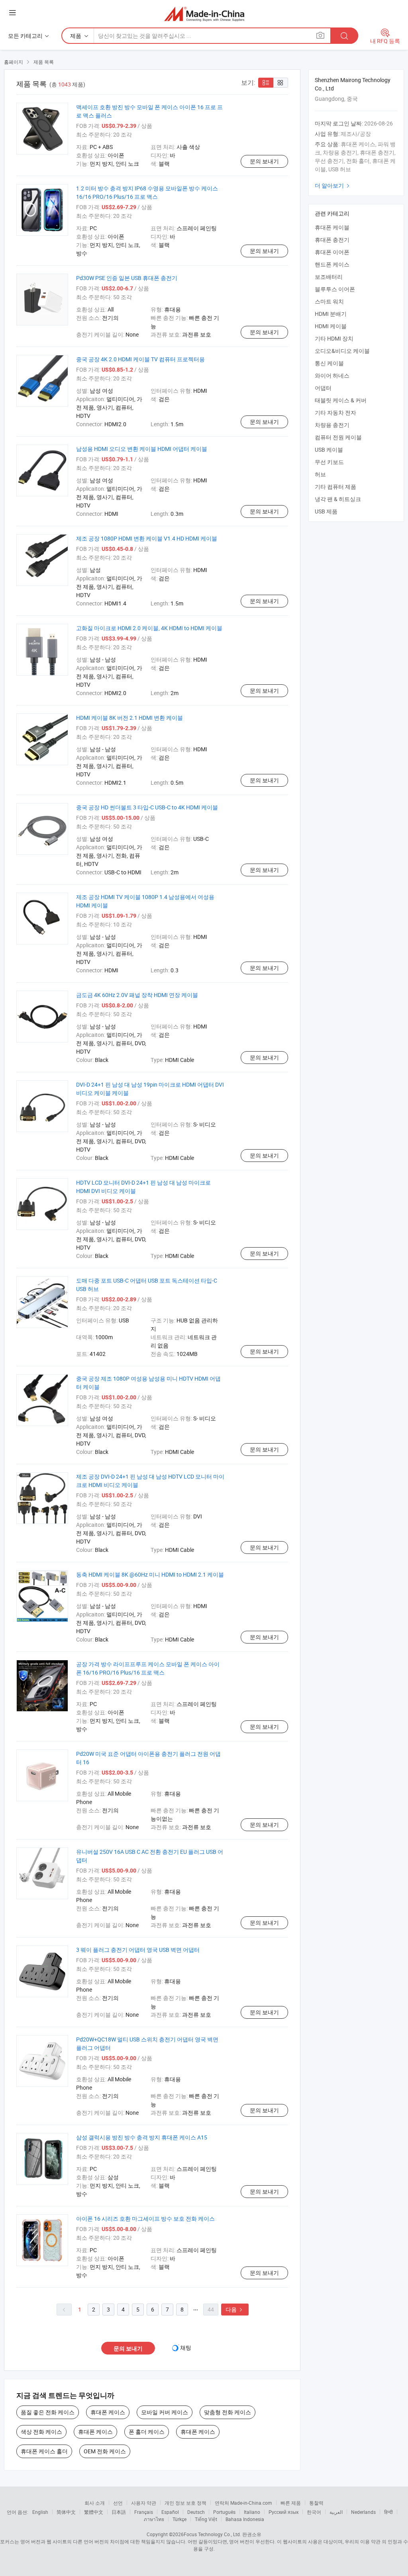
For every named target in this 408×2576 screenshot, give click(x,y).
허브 (320, 474)
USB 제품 (326, 511)
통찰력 (316, 2503)
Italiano (252, 2512)
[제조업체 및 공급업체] (204, 14)
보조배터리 (329, 277)
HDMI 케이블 (331, 326)
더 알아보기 (333, 185)
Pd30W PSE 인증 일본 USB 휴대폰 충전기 (127, 278)
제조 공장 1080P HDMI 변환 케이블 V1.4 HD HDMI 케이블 (147, 538)
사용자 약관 (144, 2503)
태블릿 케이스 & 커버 (341, 400)
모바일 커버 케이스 (165, 2412)
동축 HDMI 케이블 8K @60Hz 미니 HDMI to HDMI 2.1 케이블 (150, 1574)
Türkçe (179, 2519)
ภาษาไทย (154, 2519)
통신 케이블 (329, 363)
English (40, 2512)
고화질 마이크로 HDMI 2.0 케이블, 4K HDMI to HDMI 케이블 (149, 628)
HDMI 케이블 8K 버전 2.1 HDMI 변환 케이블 (129, 718)
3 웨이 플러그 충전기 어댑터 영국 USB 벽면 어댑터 (138, 1950)
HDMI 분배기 (331, 314)
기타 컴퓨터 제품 (335, 487)
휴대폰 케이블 (332, 227)
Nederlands (363, 2512)
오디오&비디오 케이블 (342, 351)
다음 (235, 2309)
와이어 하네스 (332, 375)
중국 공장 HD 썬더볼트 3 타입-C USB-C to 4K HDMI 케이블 (147, 807)
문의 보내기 (264, 161)
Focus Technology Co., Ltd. (212, 2534)
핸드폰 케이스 (332, 264)
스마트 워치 (329, 301)
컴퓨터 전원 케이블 (338, 437)
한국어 (314, 2512)
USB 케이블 (329, 450)
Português (224, 2512)
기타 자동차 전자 (335, 412)
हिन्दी (388, 2512)
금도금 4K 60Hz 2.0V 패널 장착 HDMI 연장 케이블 (137, 995)
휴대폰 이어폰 (332, 252)
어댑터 (323, 388)
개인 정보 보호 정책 (185, 2503)
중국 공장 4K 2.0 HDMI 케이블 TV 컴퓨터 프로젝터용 (140, 359)
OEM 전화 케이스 (105, 2451)
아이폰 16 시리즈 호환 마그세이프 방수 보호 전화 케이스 (145, 2218)
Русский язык (283, 2512)
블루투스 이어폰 (335, 289)
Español (170, 2512)
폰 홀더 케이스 (147, 2432)
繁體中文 (94, 2512)
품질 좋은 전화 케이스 (48, 2412)
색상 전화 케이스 (41, 2432)
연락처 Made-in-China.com (243, 2503)
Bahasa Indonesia (245, 2519)
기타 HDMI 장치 (334, 338)
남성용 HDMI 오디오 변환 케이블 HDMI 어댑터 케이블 (142, 449)
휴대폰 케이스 (108, 2412)
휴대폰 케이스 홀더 (44, 2451)
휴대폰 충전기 (332, 240)
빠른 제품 (291, 2503)
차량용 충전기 (332, 425)
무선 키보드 (329, 462)
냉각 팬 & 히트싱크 (338, 499)
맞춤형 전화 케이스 (228, 2412)
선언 (118, 2503)
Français (144, 2512)
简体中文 (66, 2512)
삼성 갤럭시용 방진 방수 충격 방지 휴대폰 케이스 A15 (142, 2137)
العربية (336, 2512)
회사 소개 (95, 2503)
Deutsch (196, 2512)
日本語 (119, 2512)
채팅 (186, 2348)
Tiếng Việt (206, 2519)
